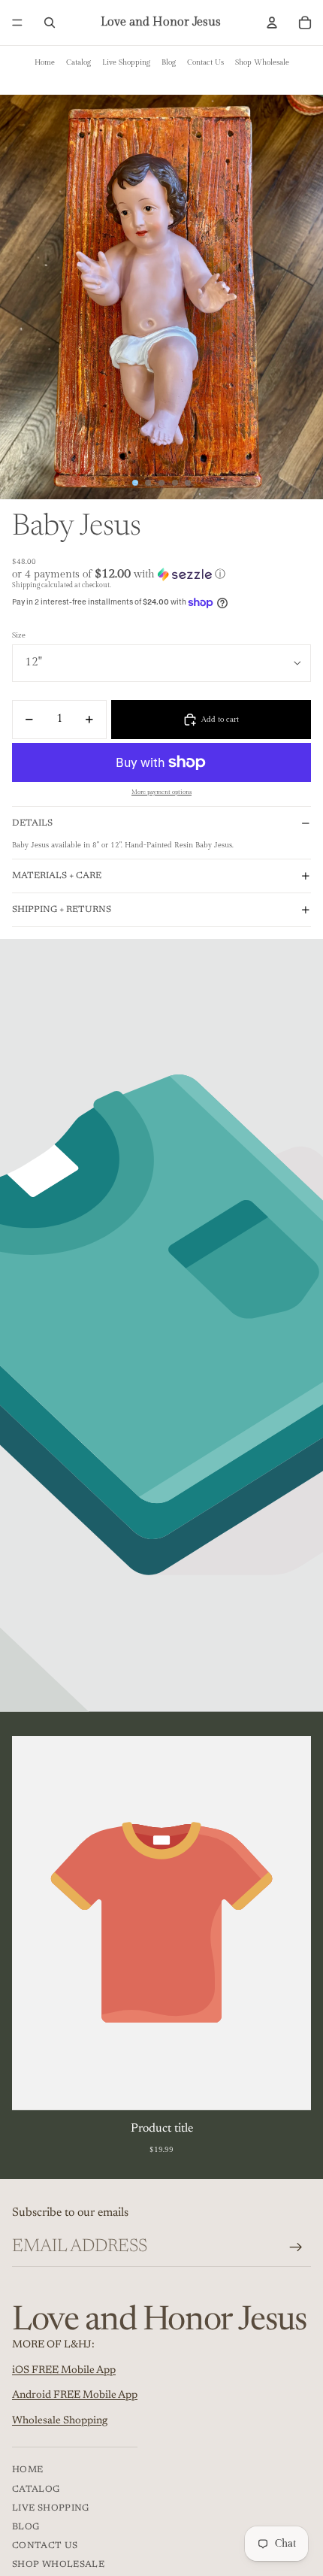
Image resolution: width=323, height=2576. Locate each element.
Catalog (78, 62)
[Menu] (17, 23)
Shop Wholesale (262, 62)
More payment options (161, 792)
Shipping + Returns (62, 910)
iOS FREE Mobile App (64, 2371)
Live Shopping (126, 62)
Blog (169, 62)
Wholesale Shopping (60, 2421)
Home (45, 62)
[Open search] (50, 23)
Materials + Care (57, 876)
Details (32, 823)
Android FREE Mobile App (75, 2396)
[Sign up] (296, 2247)
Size (19, 635)
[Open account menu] (272, 23)
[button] (161, 574)
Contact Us (205, 62)
